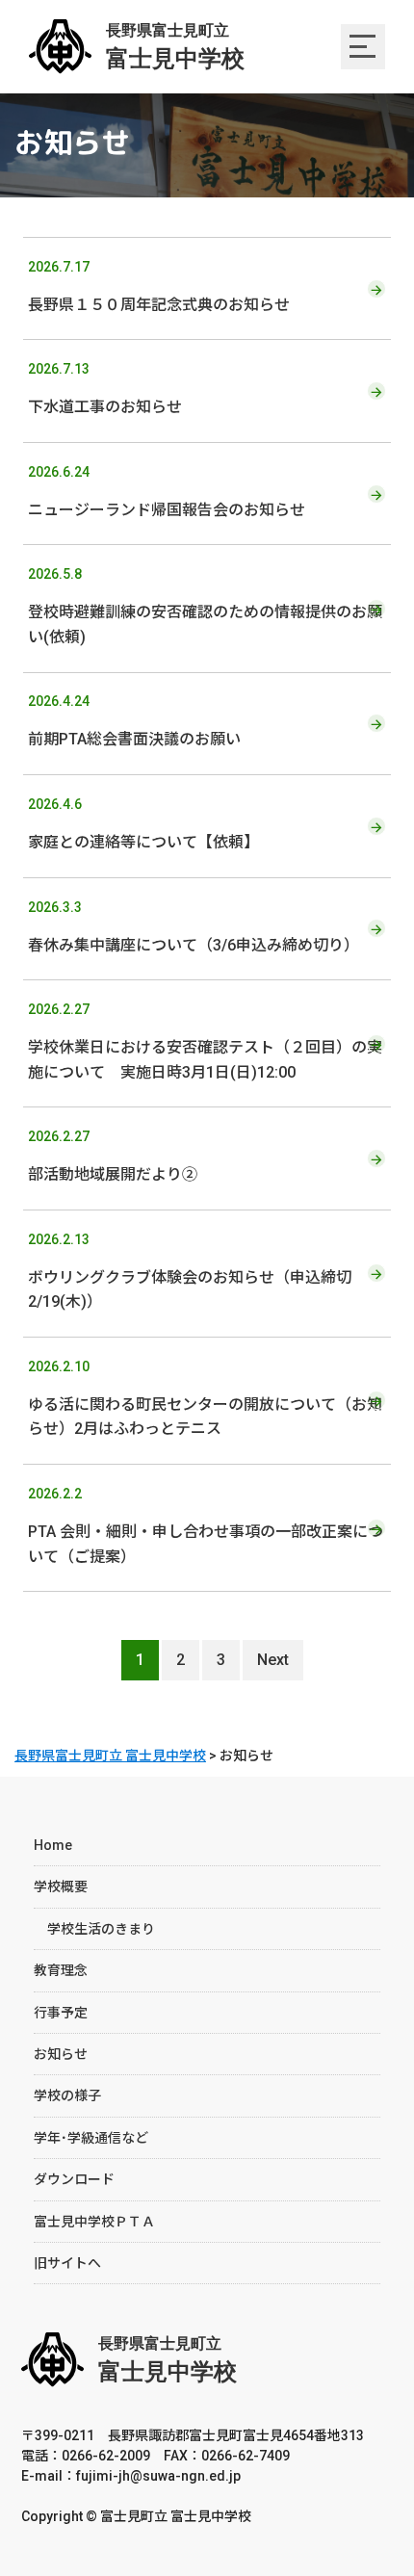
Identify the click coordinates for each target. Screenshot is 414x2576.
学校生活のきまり (94, 1929)
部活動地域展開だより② (113, 1156)
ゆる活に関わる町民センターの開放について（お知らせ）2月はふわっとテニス (205, 1399)
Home (53, 1845)
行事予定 (61, 2013)
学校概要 (61, 1886)
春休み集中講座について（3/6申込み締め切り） (194, 927)
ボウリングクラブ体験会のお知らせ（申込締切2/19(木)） (190, 1272)
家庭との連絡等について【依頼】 (143, 824)
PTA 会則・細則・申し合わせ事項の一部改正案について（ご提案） (206, 1526)
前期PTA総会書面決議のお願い (134, 721)
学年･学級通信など (91, 2138)
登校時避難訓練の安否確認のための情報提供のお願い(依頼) (205, 606)
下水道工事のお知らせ (105, 389)
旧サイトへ (67, 2263)
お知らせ (61, 2054)
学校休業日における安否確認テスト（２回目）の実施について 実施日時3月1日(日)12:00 (205, 1041)
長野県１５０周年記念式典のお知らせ (159, 286)
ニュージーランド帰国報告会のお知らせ (167, 492)
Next (273, 1660)
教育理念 (61, 1970)
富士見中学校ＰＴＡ (94, 2222)
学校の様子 (67, 2095)
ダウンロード (74, 2179)
